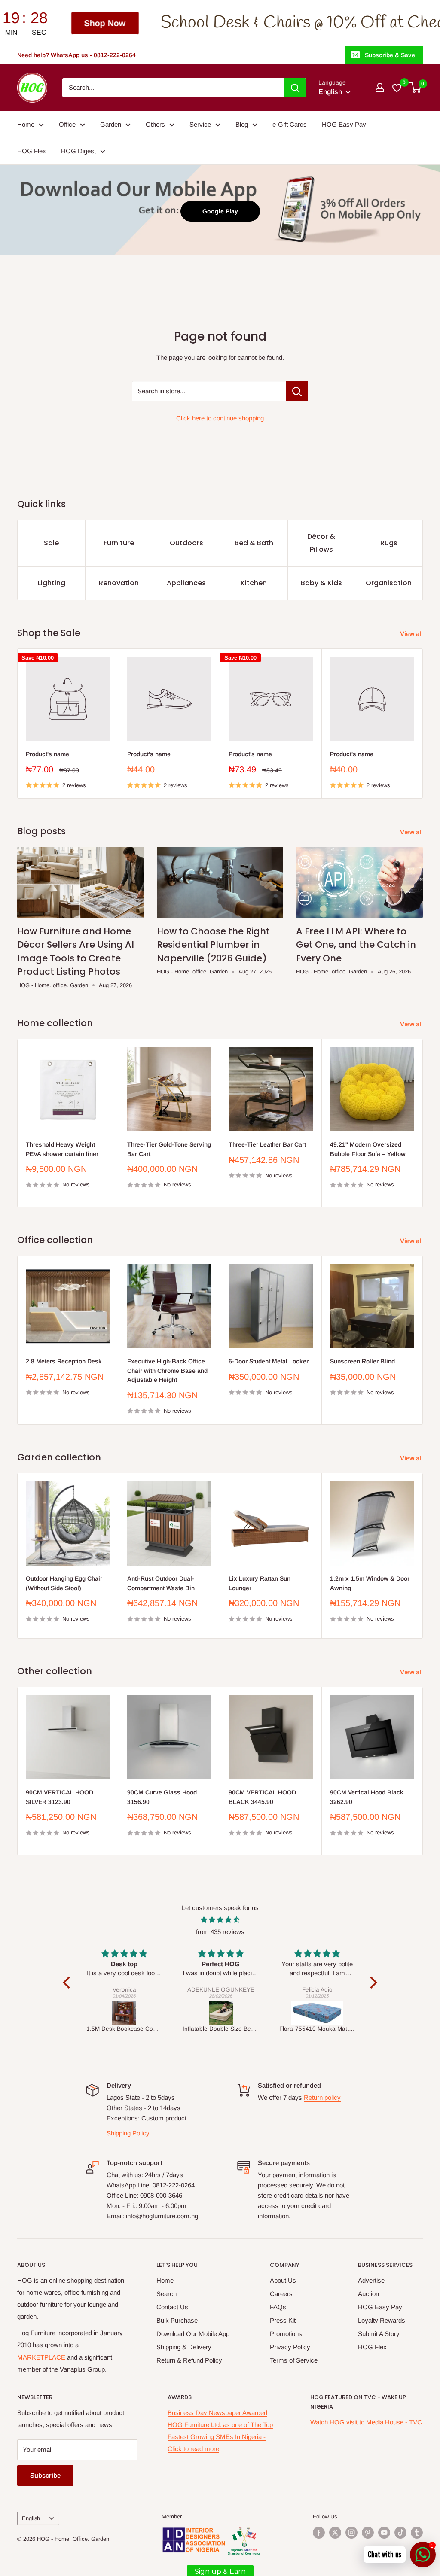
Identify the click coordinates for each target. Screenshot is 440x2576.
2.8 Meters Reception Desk (64, 1361)
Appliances (186, 583)
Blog (242, 124)
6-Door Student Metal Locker (269, 1361)
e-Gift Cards (290, 124)
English (31, 2518)
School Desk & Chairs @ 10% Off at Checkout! (164, 23)
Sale (51, 543)
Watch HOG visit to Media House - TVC (366, 2422)
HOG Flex (32, 151)
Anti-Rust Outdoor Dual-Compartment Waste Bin (161, 1583)
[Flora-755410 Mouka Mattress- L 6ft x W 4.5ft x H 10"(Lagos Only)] (221, 2013)
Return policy (322, 2097)
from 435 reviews (220, 1932)
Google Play (220, 211)
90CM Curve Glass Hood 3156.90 (162, 1797)
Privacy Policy (290, 2347)
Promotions (286, 2334)
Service (200, 124)
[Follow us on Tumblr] (417, 2533)
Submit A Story (379, 2334)
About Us (283, 2280)
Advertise (371, 2280)
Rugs (389, 543)
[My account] (380, 88)
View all (412, 634)
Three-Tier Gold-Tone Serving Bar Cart (169, 1149)
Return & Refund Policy (189, 2360)
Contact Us (172, 2307)
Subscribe (45, 2475)
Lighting (52, 583)
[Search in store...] (297, 391)
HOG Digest (78, 151)
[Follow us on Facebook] (319, 2533)
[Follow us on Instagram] (351, 2533)
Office (67, 124)
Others (155, 124)
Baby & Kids (321, 583)
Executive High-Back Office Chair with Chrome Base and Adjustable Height (167, 1370)
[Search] (295, 88)
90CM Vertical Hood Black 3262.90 (367, 1797)
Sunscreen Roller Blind (362, 1361)
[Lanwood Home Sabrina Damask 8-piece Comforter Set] (317, 2013)
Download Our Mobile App (193, 2334)
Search (167, 2294)
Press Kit (283, 2320)
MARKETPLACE (41, 2357)
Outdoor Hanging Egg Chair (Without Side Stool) (64, 1583)
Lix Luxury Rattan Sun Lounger (260, 1583)
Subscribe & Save (390, 55)
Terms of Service (294, 2360)
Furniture (119, 543)
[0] (416, 88)
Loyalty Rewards (382, 2320)
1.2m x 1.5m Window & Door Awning (370, 1583)
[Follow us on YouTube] (384, 2533)
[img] (220, 1920)
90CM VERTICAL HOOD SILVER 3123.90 (60, 1797)
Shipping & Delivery (184, 2347)
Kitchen (254, 583)
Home (26, 124)
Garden (111, 124)
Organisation (389, 583)
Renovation (119, 583)
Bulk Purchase (177, 2320)
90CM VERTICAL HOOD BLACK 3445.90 (262, 1797)
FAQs (278, 2307)
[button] (69, 1983)
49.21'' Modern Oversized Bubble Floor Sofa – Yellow (368, 1149)
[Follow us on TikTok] (400, 2533)
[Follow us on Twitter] (335, 2533)
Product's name (47, 754)
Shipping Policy (128, 2133)
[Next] (423, 723)
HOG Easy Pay (344, 124)
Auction (368, 2294)
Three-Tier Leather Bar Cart (267, 1144)
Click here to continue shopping (220, 418)
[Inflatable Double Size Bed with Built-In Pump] (124, 2013)
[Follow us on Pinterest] (368, 2533)
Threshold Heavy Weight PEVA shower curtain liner (62, 1149)
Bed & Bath (254, 543)
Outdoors (186, 543)
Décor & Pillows (321, 543)
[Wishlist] (397, 88)
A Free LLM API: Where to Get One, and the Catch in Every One (356, 945)
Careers (281, 2294)
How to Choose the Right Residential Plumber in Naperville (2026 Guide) (213, 945)
